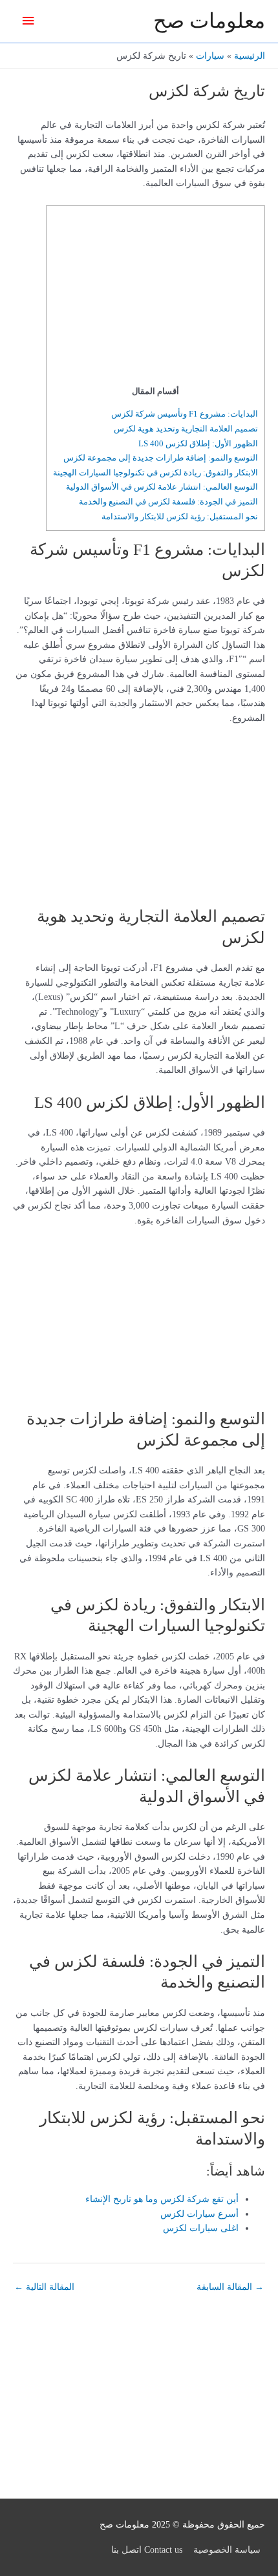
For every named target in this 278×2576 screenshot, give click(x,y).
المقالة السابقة (230, 2287)
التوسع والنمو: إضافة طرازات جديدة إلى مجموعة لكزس (161, 458)
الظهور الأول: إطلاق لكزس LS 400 (198, 443)
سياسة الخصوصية (227, 2550)
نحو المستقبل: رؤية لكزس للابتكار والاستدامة (180, 516)
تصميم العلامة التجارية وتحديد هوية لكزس (186, 429)
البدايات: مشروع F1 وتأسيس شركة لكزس (185, 414)
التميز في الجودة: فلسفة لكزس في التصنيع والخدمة (168, 502)
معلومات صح (209, 21)
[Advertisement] (177, 298)
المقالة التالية (44, 2287)
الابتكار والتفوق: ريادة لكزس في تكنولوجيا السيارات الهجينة (155, 473)
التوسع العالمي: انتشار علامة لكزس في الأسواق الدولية (162, 487)
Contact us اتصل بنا (147, 2550)
